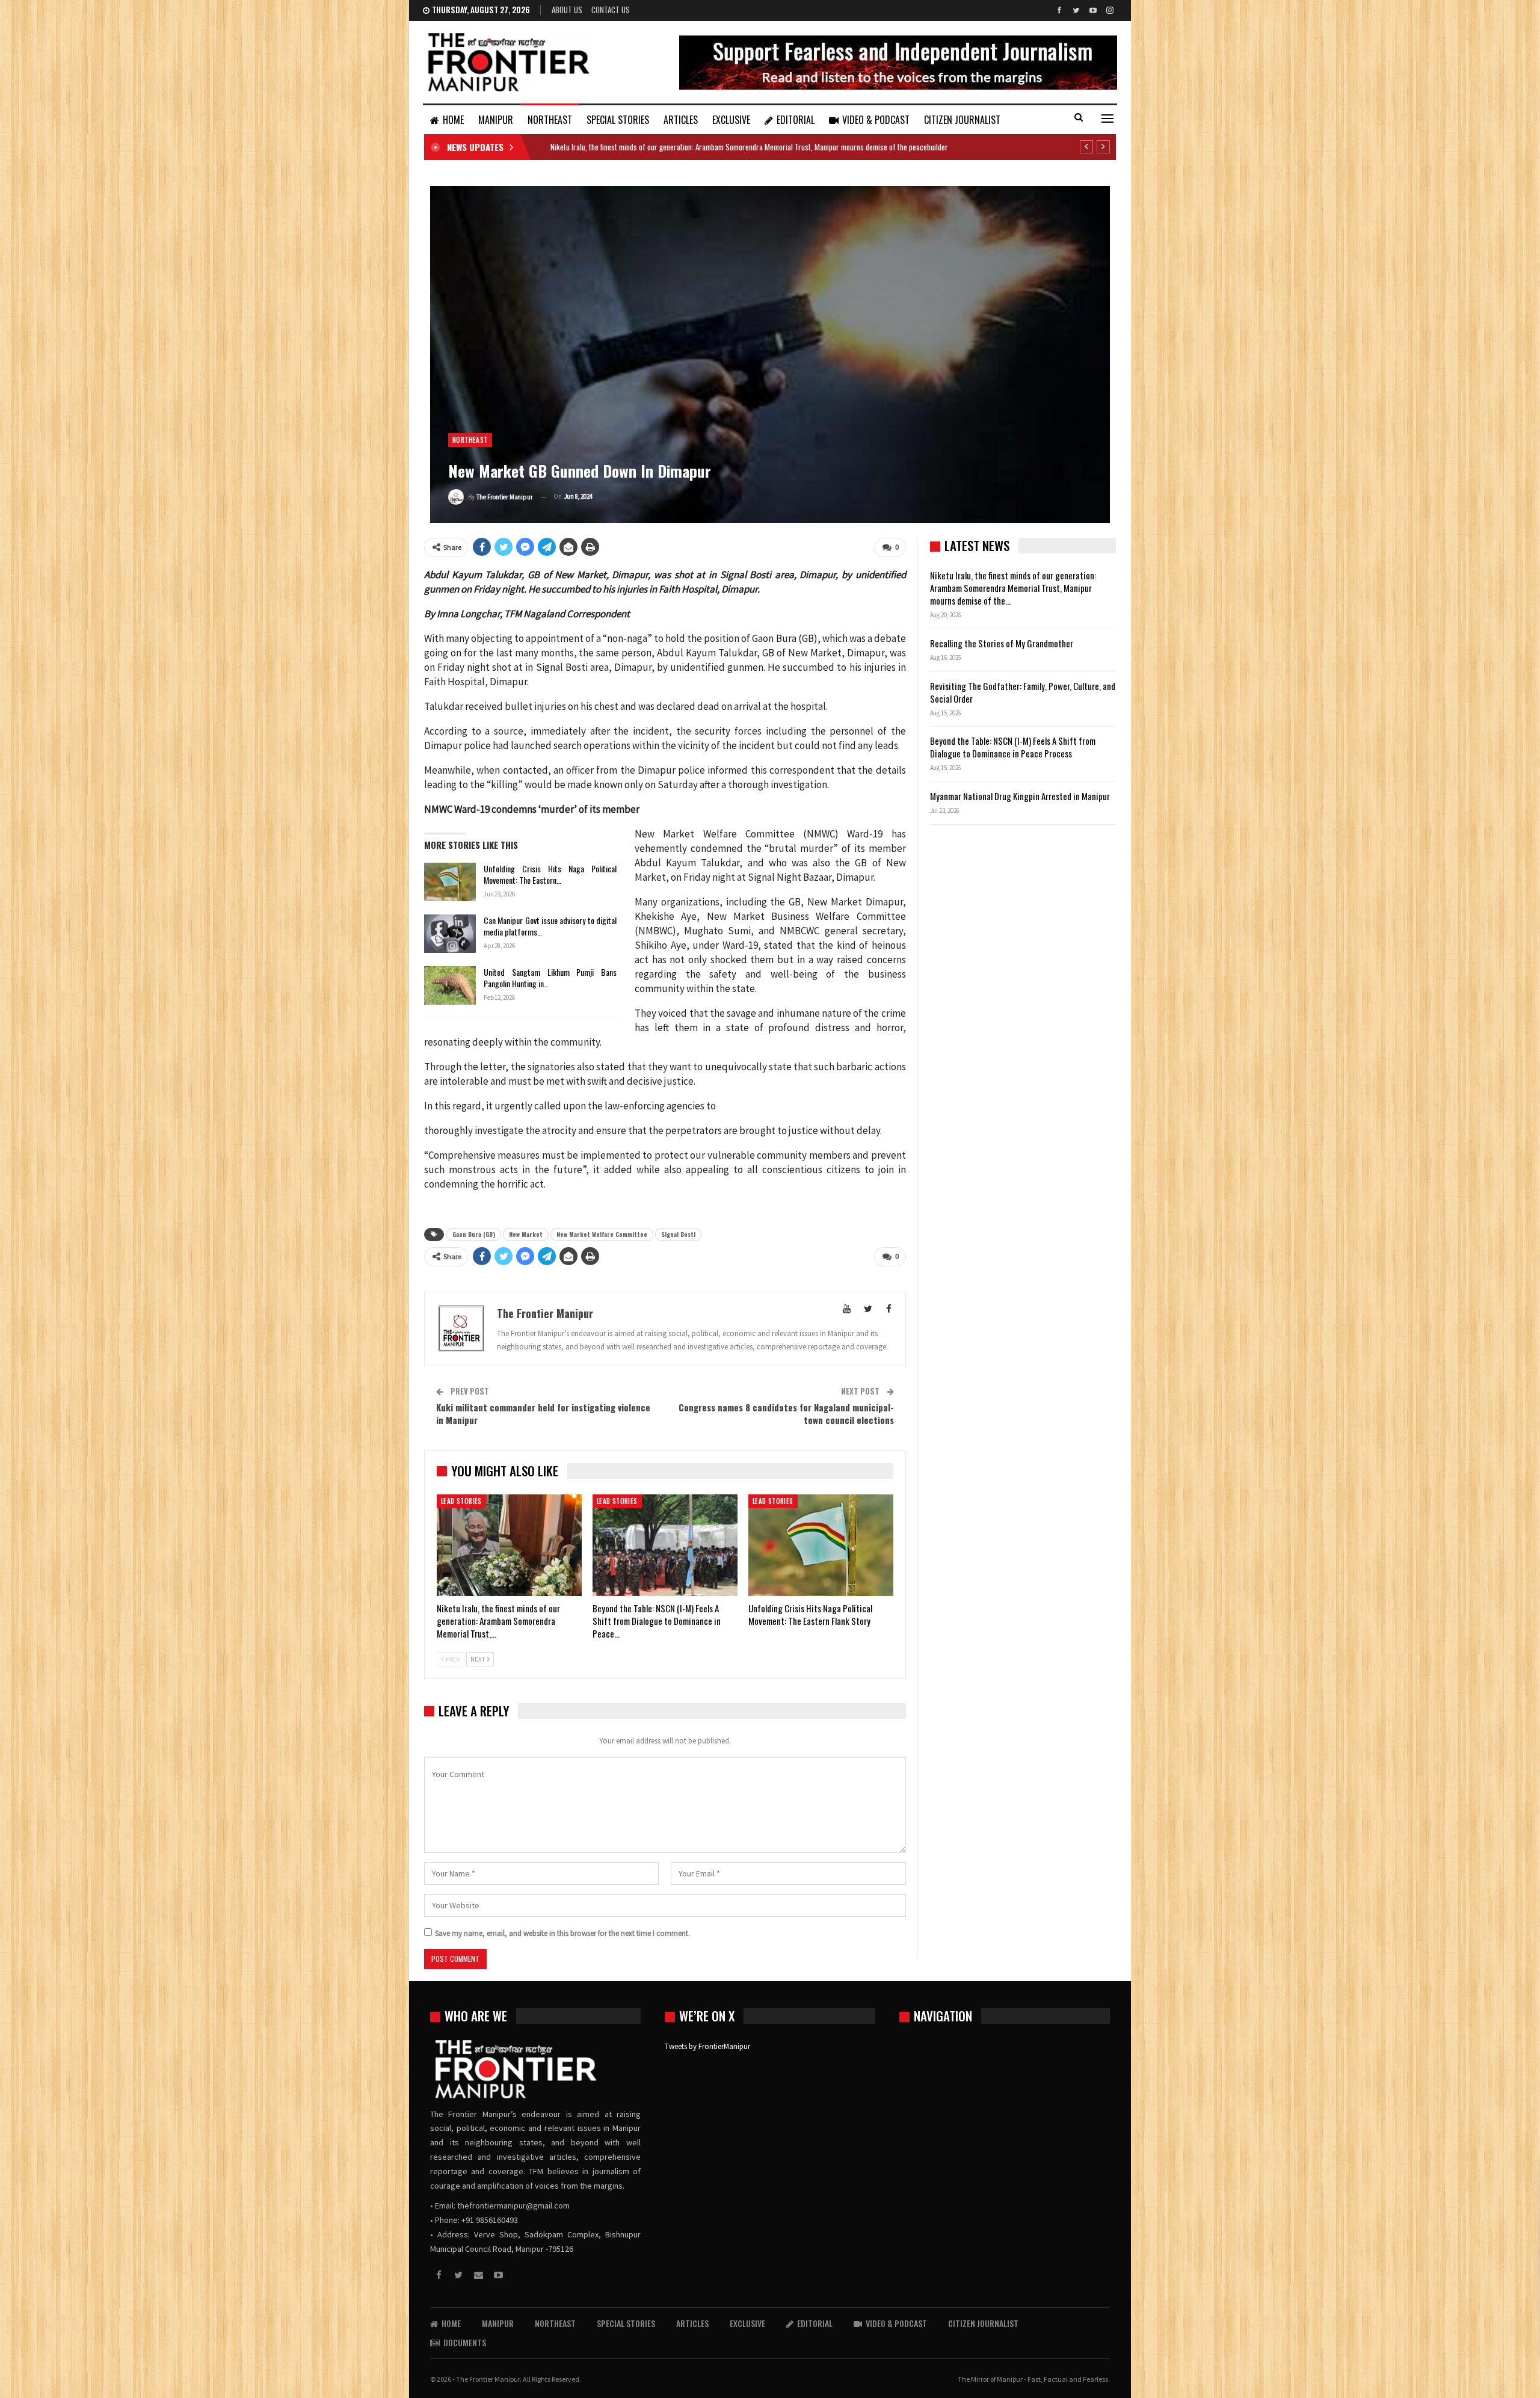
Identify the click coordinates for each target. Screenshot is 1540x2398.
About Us (567, 10)
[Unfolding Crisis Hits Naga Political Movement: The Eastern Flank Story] (450, 882)
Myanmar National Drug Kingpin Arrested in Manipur (1020, 796)
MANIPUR (496, 120)
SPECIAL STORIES (618, 120)
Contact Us (611, 10)
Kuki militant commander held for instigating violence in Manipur (543, 1413)
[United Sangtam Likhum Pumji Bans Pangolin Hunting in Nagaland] (450, 985)
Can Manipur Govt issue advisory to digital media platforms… (550, 926)
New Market (526, 1234)
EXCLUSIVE (731, 120)
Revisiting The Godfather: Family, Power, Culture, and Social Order (1023, 692)
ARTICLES (681, 120)
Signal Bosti (678, 1234)
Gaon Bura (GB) (474, 1234)
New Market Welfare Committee (602, 1234)
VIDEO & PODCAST (876, 120)
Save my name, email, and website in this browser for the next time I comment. (562, 1933)
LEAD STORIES (461, 1501)
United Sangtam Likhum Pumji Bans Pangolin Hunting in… (550, 978)
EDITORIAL (796, 120)
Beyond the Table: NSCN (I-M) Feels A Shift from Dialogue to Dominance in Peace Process (1013, 747)
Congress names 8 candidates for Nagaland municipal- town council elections (786, 1413)
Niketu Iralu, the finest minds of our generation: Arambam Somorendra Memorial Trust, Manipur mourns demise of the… (1013, 588)
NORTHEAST (550, 120)
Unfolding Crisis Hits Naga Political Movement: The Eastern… (550, 874)
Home (453, 120)
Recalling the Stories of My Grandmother (1003, 643)
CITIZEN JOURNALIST (962, 120)
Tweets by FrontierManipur (707, 2046)
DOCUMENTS (465, 2342)
